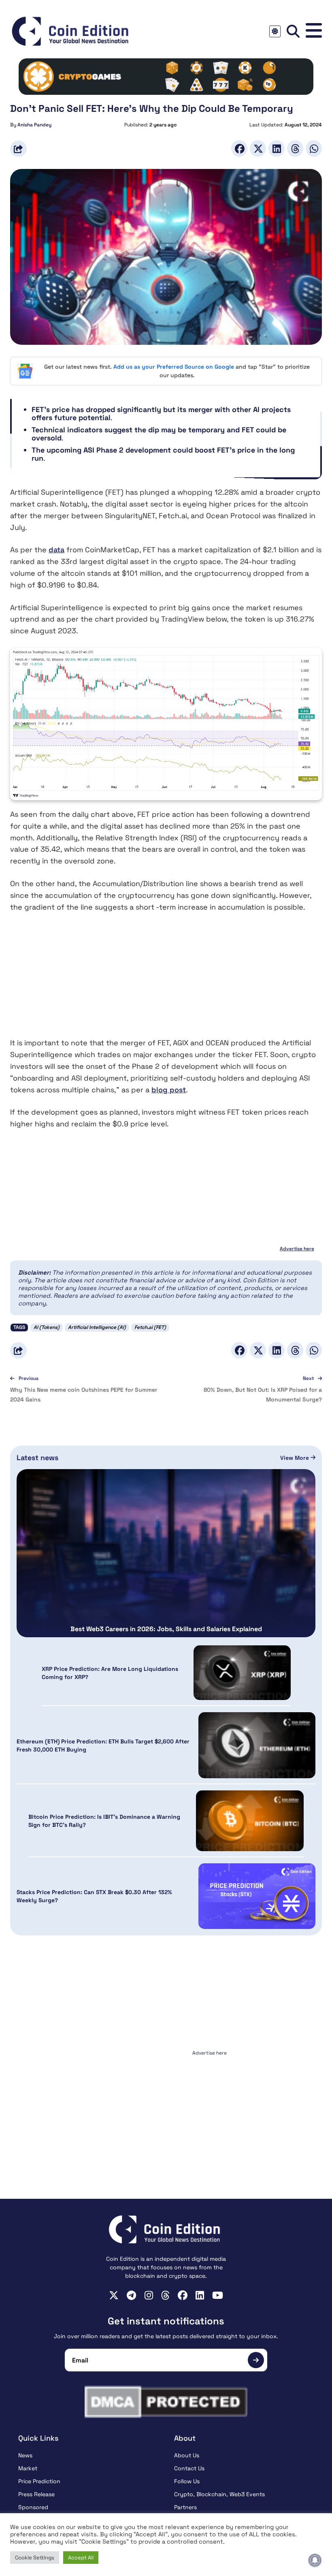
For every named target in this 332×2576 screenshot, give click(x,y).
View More (295, 1458)
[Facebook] (239, 148)
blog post (169, 1090)
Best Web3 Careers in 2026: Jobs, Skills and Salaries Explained (166, 1629)
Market (28, 2468)
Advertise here (297, 1249)
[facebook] (183, 2295)
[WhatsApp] (314, 148)
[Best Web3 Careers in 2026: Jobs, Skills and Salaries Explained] (166, 1553)
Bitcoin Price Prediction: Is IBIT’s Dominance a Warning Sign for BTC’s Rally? (104, 1821)
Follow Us (187, 2481)
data (56, 550)
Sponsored (33, 2507)
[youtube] (218, 2295)
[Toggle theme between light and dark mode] (275, 31)
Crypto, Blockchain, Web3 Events (219, 2494)
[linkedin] (200, 2295)
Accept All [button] (81, 2558)
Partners (185, 2507)
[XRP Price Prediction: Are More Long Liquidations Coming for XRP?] (242, 1673)
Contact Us (189, 2468)
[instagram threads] (165, 2295)
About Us (187, 2455)
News (25, 2455)
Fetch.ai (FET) (150, 1327)
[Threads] (295, 148)
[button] (314, 31)
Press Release (36, 2494)
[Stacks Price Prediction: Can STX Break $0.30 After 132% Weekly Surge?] (257, 1896)
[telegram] (131, 2295)
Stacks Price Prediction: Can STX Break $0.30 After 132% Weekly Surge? (94, 1896)
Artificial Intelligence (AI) (97, 1327)
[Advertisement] (166, 980)
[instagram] (149, 2295)
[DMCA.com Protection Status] (166, 2402)
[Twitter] (258, 148)
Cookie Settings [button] (35, 2558)
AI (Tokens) (47, 1327)
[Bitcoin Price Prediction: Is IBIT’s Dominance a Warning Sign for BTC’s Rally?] (250, 1821)
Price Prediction (39, 2481)
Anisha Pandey (34, 125)
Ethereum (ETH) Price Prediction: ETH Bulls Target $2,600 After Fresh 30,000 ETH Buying (103, 1745)
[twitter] (114, 2295)
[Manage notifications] (315, 2560)
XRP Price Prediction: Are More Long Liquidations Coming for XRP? (110, 1673)
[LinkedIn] (277, 148)
